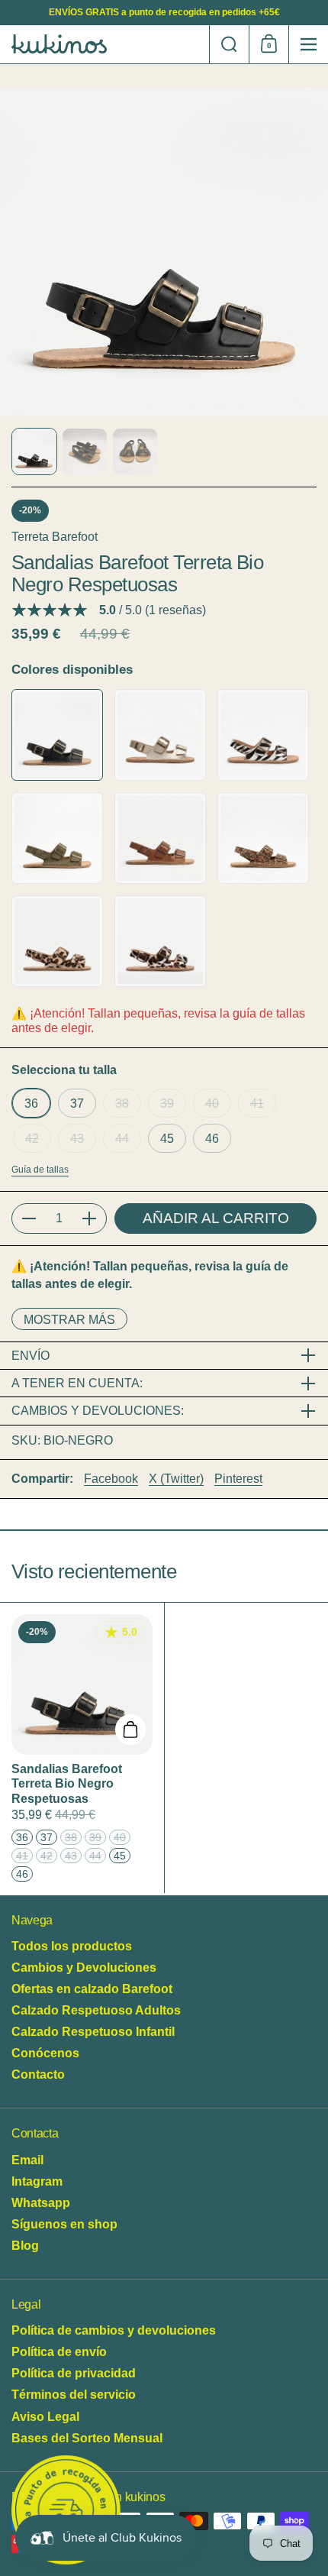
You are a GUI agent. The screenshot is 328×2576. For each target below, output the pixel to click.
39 (167, 1103)
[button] (229, 44)
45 (167, 1138)
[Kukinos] (105, 44)
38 (122, 1103)
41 (257, 1103)
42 (32, 1138)
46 (212, 1138)
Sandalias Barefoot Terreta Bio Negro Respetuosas (82, 1748)
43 (77, 1138)
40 (212, 1103)
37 (77, 1103)
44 (122, 1138)
